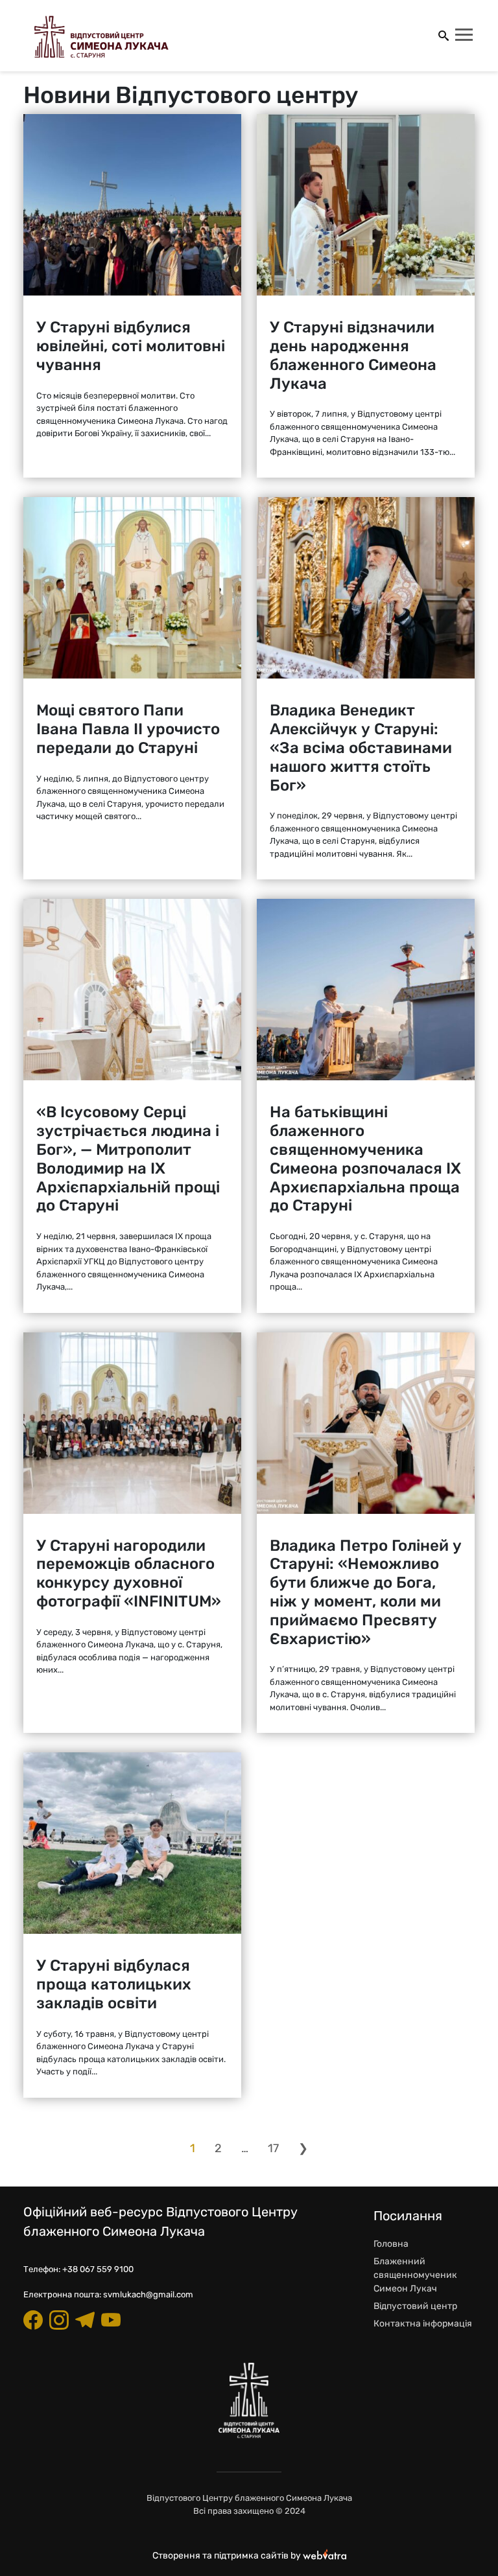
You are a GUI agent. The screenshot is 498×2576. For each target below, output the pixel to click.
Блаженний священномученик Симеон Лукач (415, 2275)
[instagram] (59, 2320)
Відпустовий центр (415, 2306)
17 (273, 2148)
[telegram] (85, 2320)
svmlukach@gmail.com (148, 2294)
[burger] (465, 36)
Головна (391, 2244)
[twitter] (111, 2320)
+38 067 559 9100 (98, 2269)
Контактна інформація (423, 2324)
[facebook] (33, 2320)
